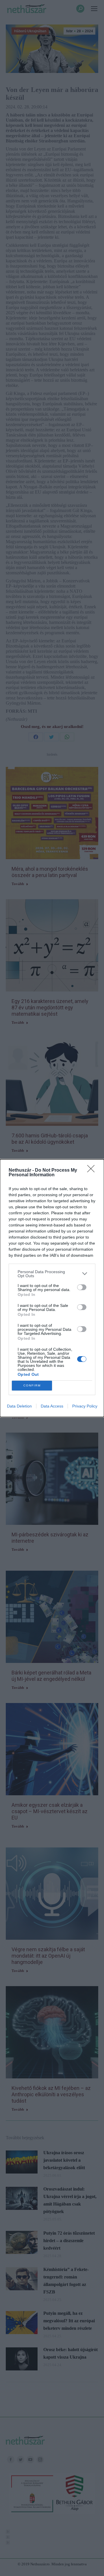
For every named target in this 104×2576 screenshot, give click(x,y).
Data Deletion (19, 1406)
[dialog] (52, 1288)
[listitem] (52, 1274)
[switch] (82, 1287)
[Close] (93, 1171)
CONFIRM (32, 1385)
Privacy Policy (85, 1406)
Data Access (52, 1406)
